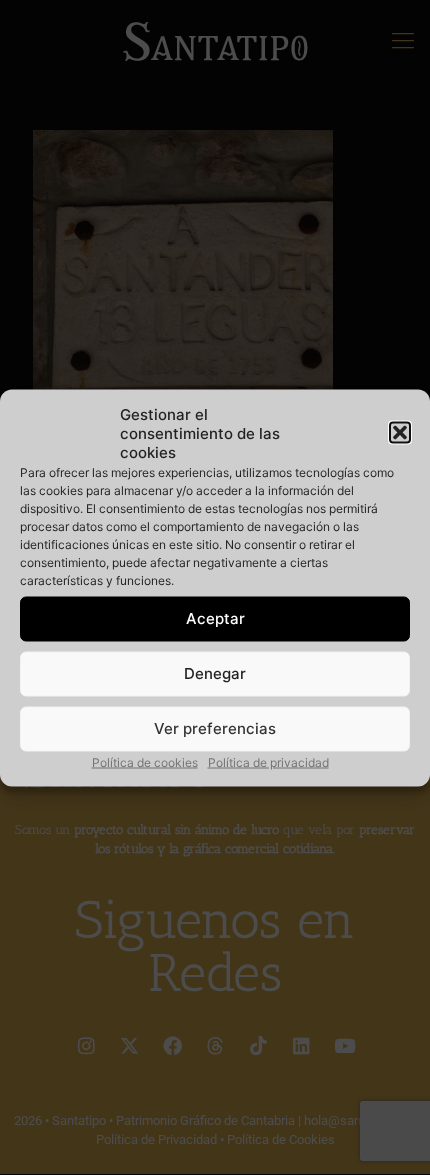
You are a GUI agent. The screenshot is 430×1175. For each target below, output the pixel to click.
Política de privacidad (268, 761)
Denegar (215, 673)
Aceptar (215, 618)
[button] (400, 433)
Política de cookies (145, 761)
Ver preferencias (215, 728)
